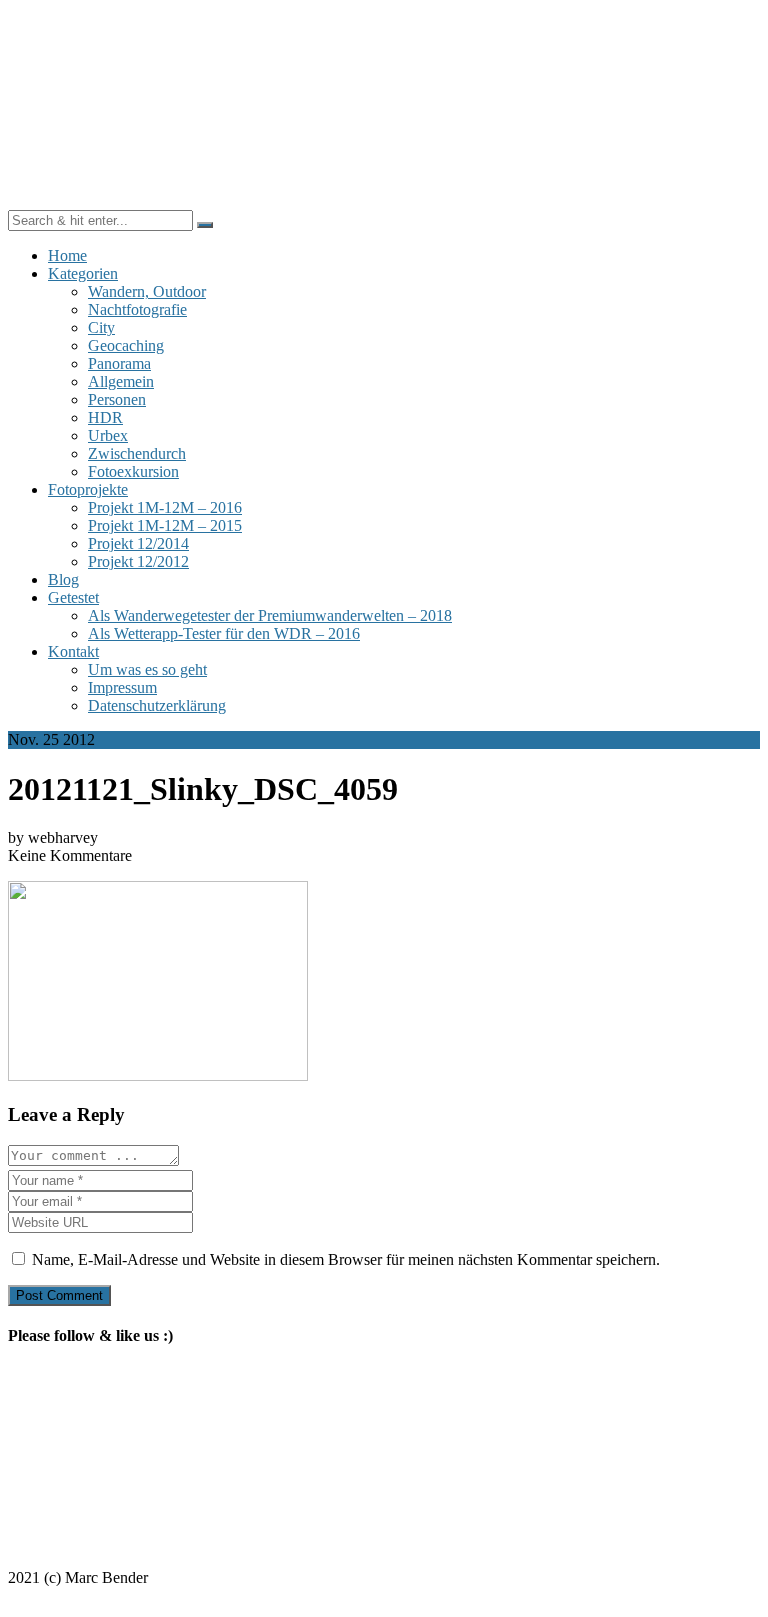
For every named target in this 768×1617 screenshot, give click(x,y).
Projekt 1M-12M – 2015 (165, 525)
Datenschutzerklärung (157, 705)
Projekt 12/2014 (138, 543)
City (101, 327)
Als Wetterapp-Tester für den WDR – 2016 (224, 633)
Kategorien (83, 273)
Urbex (108, 435)
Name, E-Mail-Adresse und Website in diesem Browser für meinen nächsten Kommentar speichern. (346, 1259)
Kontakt (73, 651)
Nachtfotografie (137, 309)
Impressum (122, 687)
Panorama (119, 363)
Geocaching (126, 345)
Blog (63, 579)
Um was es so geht (147, 669)
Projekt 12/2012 (138, 561)
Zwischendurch (137, 453)
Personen (117, 399)
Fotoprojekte (88, 489)
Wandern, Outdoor (147, 291)
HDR (105, 417)
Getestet (73, 597)
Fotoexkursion (133, 471)
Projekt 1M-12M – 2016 (165, 507)
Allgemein (121, 381)
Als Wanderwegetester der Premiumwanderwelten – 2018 (270, 615)
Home (67, 255)
